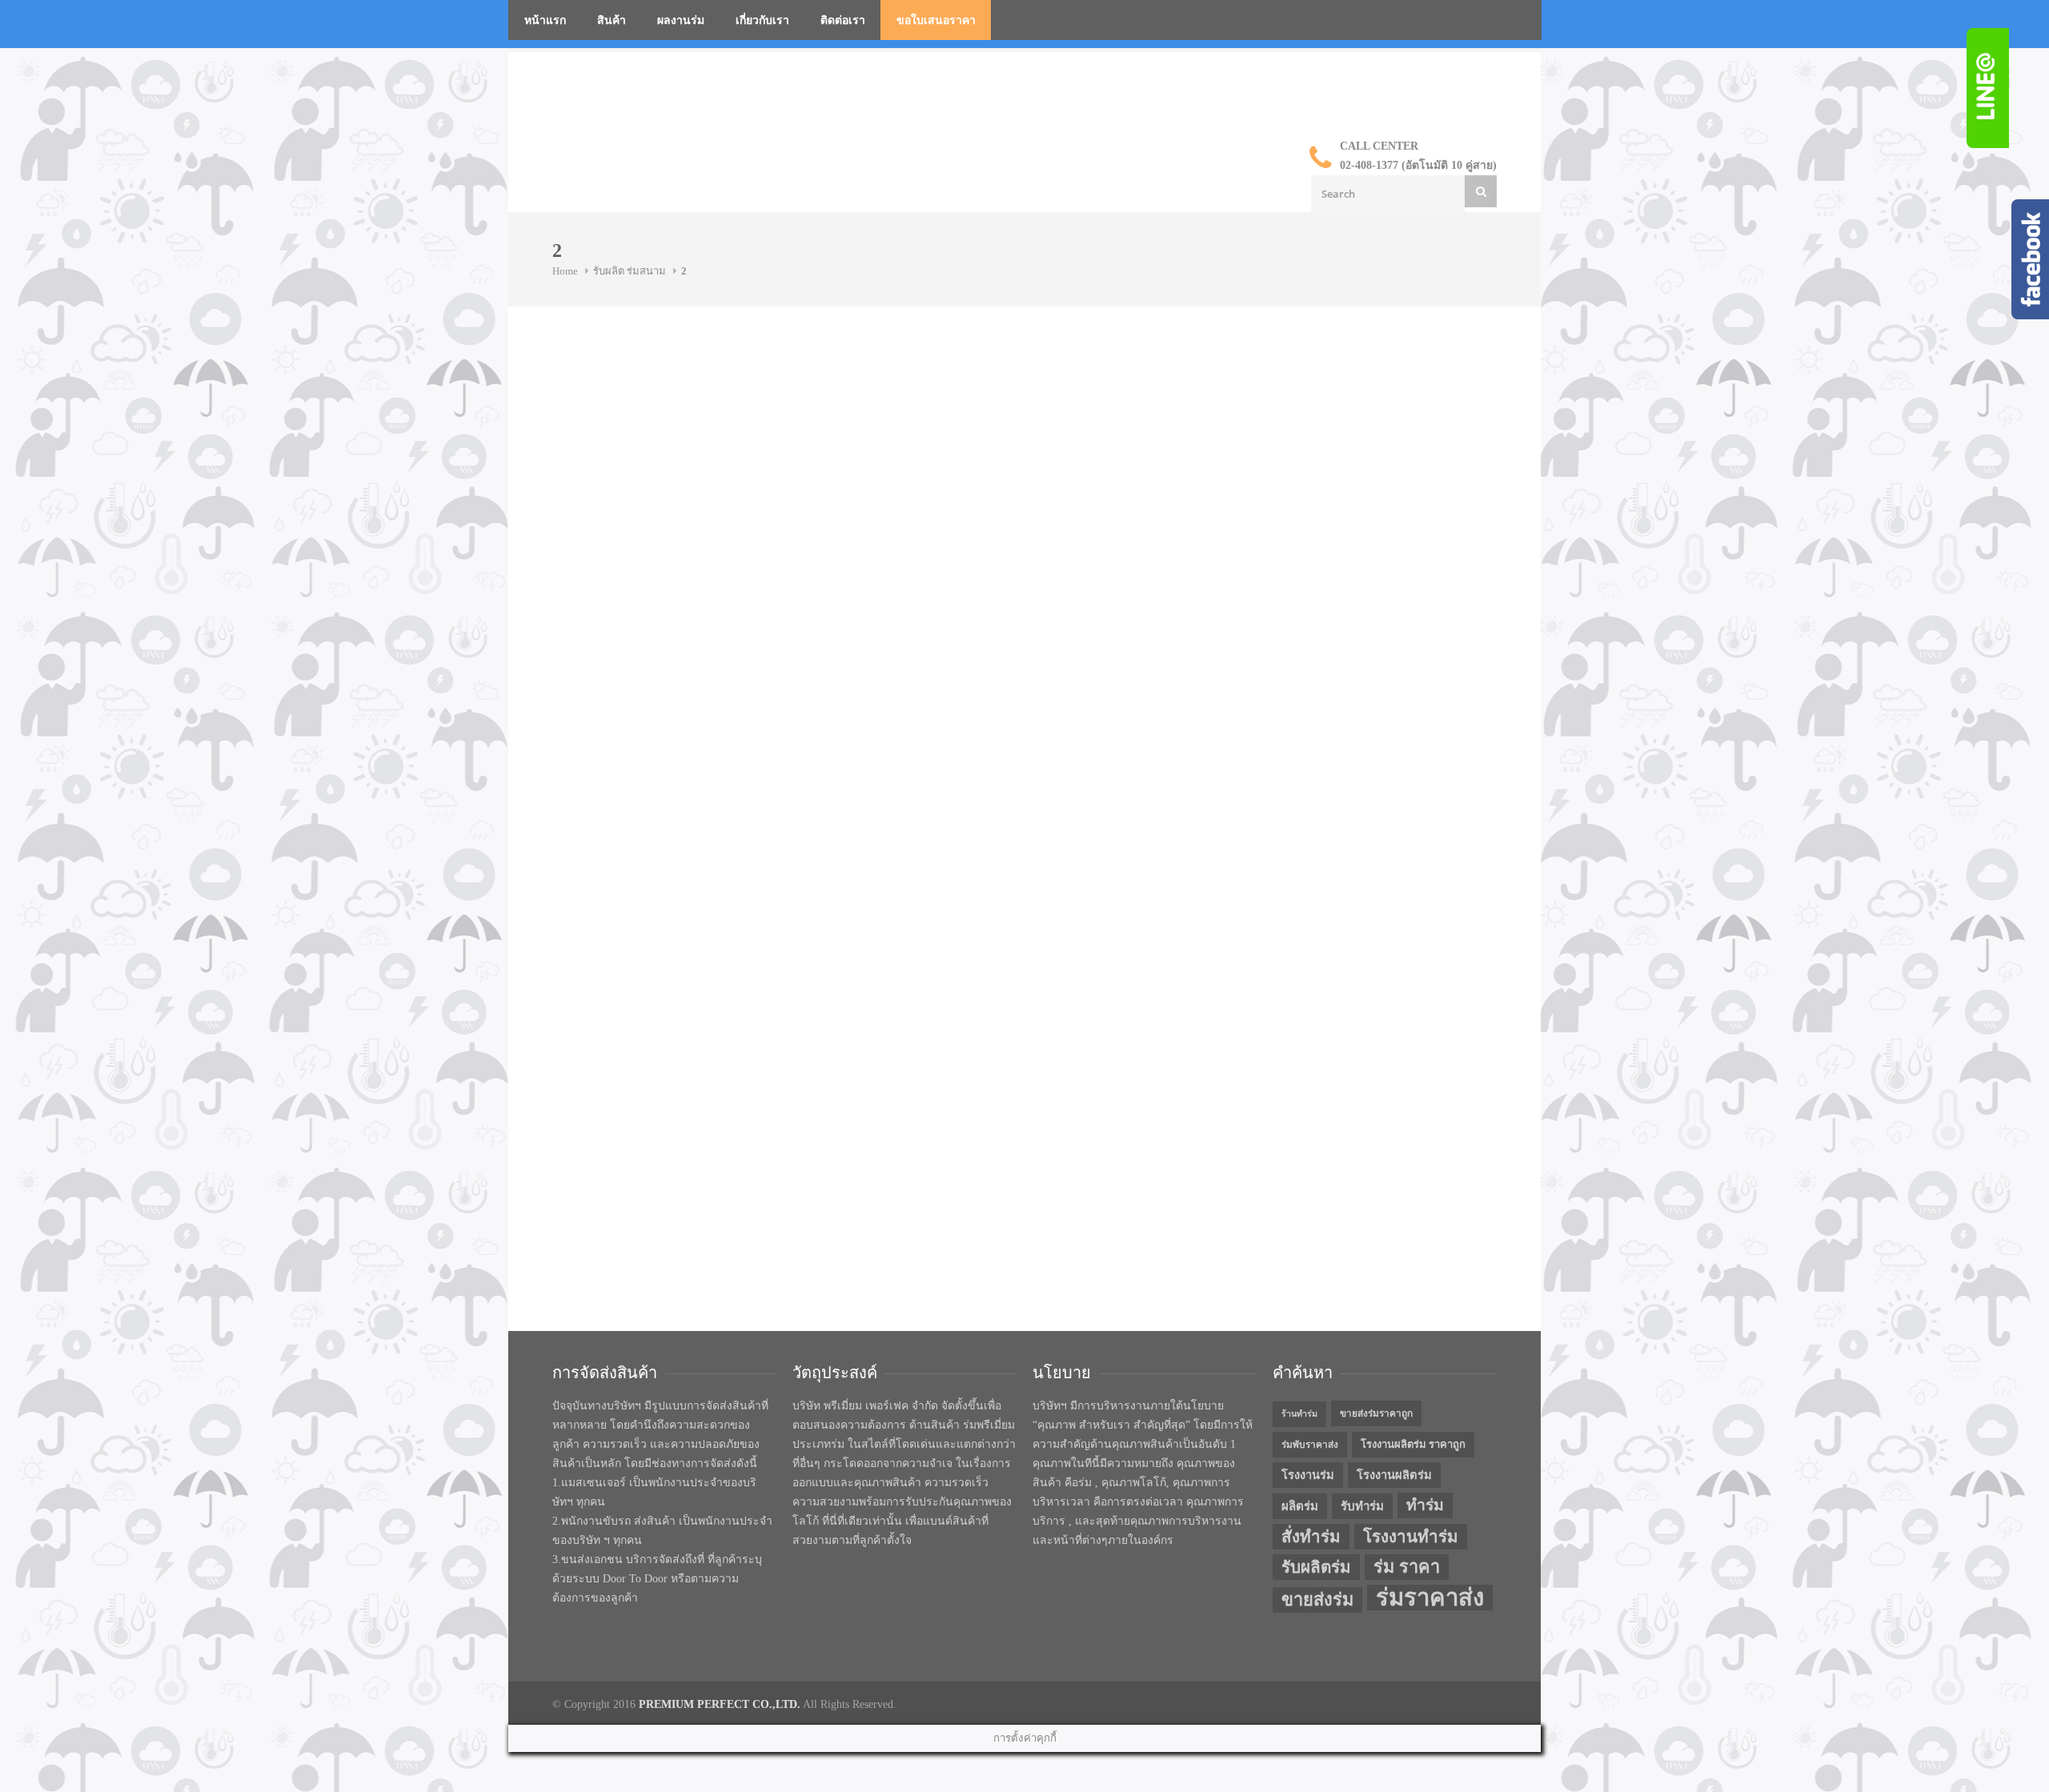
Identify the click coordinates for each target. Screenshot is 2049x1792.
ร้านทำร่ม (1299, 1414)
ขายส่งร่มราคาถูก (1376, 1413)
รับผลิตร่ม (1316, 1567)
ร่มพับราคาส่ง (1310, 1445)
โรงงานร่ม (1308, 1475)
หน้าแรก (545, 20)
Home (565, 271)
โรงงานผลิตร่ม (1394, 1475)
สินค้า (611, 20)
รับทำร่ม (1362, 1506)
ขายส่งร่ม (1317, 1600)
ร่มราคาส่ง (1430, 1598)
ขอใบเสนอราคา (936, 20)
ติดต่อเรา (843, 20)
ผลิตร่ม (1300, 1506)
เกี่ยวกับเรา (762, 20)
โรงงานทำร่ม (1411, 1537)
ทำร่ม (1425, 1505)
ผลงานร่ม (681, 20)
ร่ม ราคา (1407, 1567)
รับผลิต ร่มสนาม (630, 271)
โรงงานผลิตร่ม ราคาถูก (1413, 1444)
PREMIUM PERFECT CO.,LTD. (720, 1704)
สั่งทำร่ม (1311, 1537)
